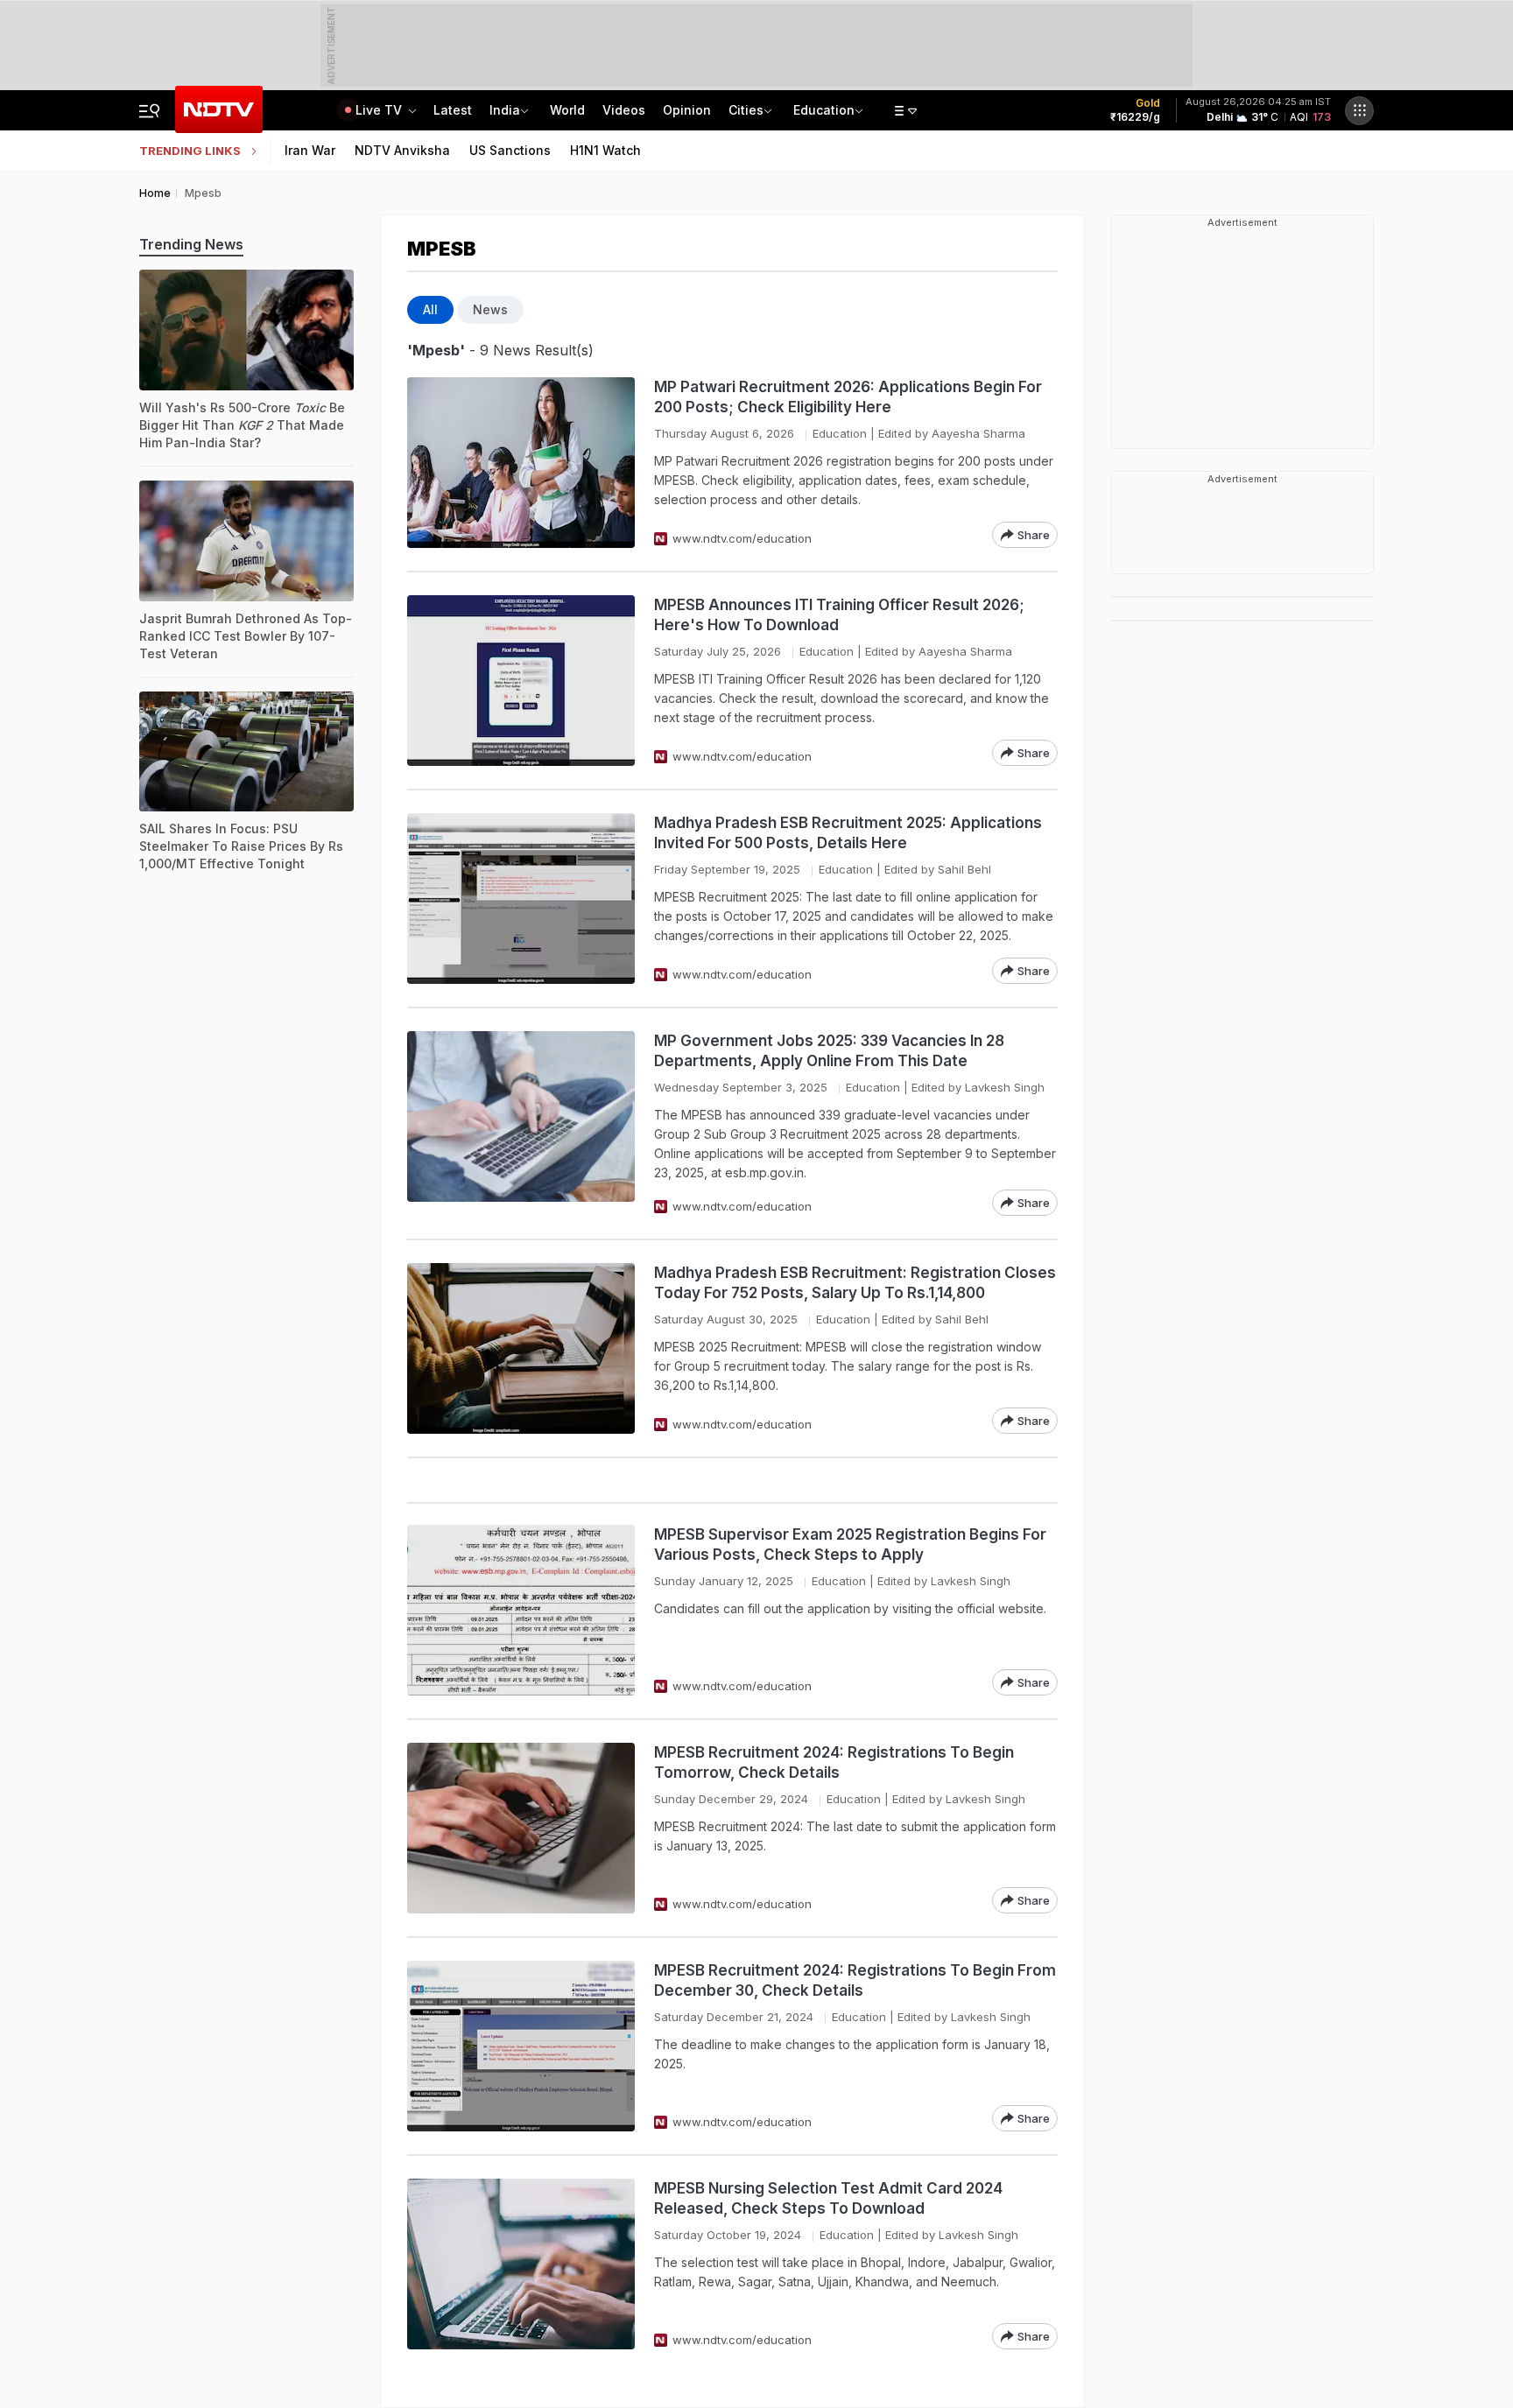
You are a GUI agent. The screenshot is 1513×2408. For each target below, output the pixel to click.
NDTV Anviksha (402, 150)
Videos (624, 110)
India (505, 110)
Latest (453, 110)
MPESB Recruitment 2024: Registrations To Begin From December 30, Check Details (855, 1980)
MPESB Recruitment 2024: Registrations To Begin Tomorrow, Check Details (834, 1762)
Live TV (380, 110)
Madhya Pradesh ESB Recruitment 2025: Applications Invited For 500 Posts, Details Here (848, 833)
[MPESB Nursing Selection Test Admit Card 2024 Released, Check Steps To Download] (521, 2264)
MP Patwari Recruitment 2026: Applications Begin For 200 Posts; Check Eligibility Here (848, 397)
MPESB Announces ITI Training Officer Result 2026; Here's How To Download (839, 615)
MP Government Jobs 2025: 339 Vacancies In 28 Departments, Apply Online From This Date (829, 1051)
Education (824, 110)
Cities (746, 110)
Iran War (310, 150)
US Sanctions (510, 150)
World (567, 110)
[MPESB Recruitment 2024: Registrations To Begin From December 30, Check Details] (521, 2046)
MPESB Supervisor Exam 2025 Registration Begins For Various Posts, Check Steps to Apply (850, 1544)
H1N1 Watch (605, 150)
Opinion (687, 110)
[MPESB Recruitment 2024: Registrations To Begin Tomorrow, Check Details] (521, 1828)
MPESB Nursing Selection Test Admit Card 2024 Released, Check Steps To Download (828, 2198)
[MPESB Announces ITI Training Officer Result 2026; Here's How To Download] (521, 681)
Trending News (191, 244)
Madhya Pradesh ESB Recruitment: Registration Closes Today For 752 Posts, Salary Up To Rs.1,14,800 (855, 1283)
